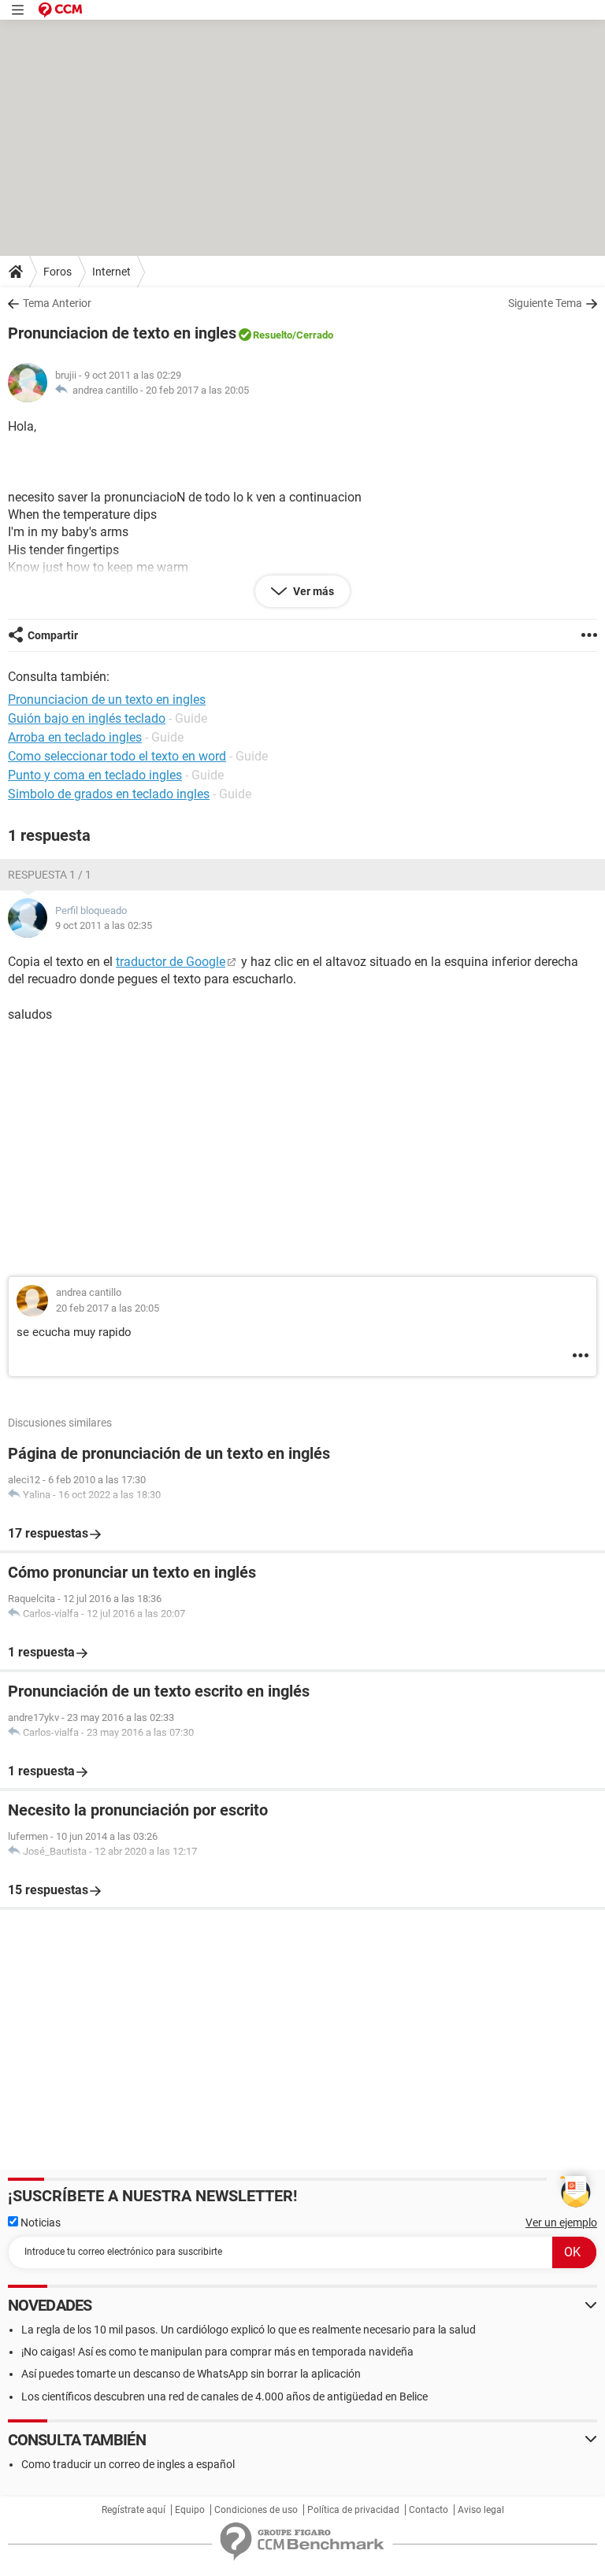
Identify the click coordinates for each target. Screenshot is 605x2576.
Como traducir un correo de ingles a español (128, 2464)
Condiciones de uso (256, 2510)
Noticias (39, 2223)
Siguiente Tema (545, 303)
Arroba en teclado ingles (75, 737)
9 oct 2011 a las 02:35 (104, 925)
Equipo (190, 2510)
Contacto (429, 2510)
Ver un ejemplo (561, 2223)
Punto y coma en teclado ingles (95, 775)
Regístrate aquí (134, 2510)
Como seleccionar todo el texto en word (117, 756)
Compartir (53, 635)
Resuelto (273, 335)
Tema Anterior (57, 303)
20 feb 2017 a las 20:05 (197, 390)
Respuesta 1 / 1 (50, 875)
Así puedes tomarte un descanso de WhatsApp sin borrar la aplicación (191, 2374)
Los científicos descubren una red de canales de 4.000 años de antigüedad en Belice (225, 2396)
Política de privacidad (353, 2510)
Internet (111, 272)
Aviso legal (481, 2510)
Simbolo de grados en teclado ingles (109, 794)
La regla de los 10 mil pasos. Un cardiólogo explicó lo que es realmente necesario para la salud (249, 2330)
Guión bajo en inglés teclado (87, 718)
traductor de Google (171, 962)
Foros (58, 272)
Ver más (312, 591)
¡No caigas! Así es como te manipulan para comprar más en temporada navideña (217, 2352)
